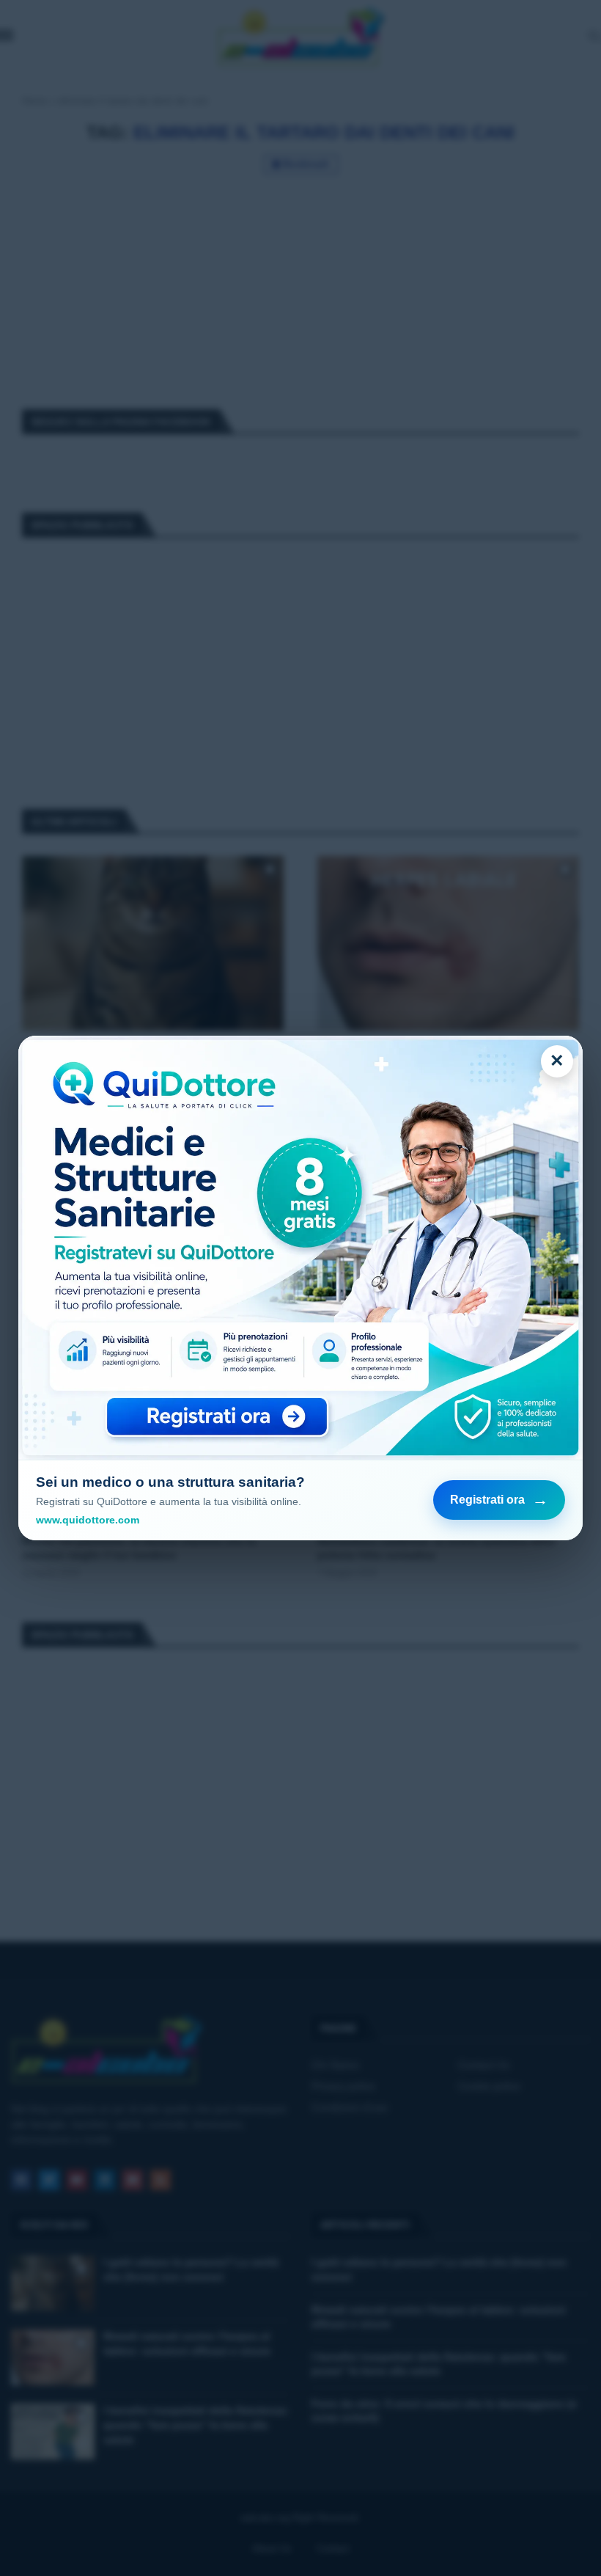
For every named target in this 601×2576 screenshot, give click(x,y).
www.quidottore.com (88, 1520)
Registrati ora (499, 1500)
